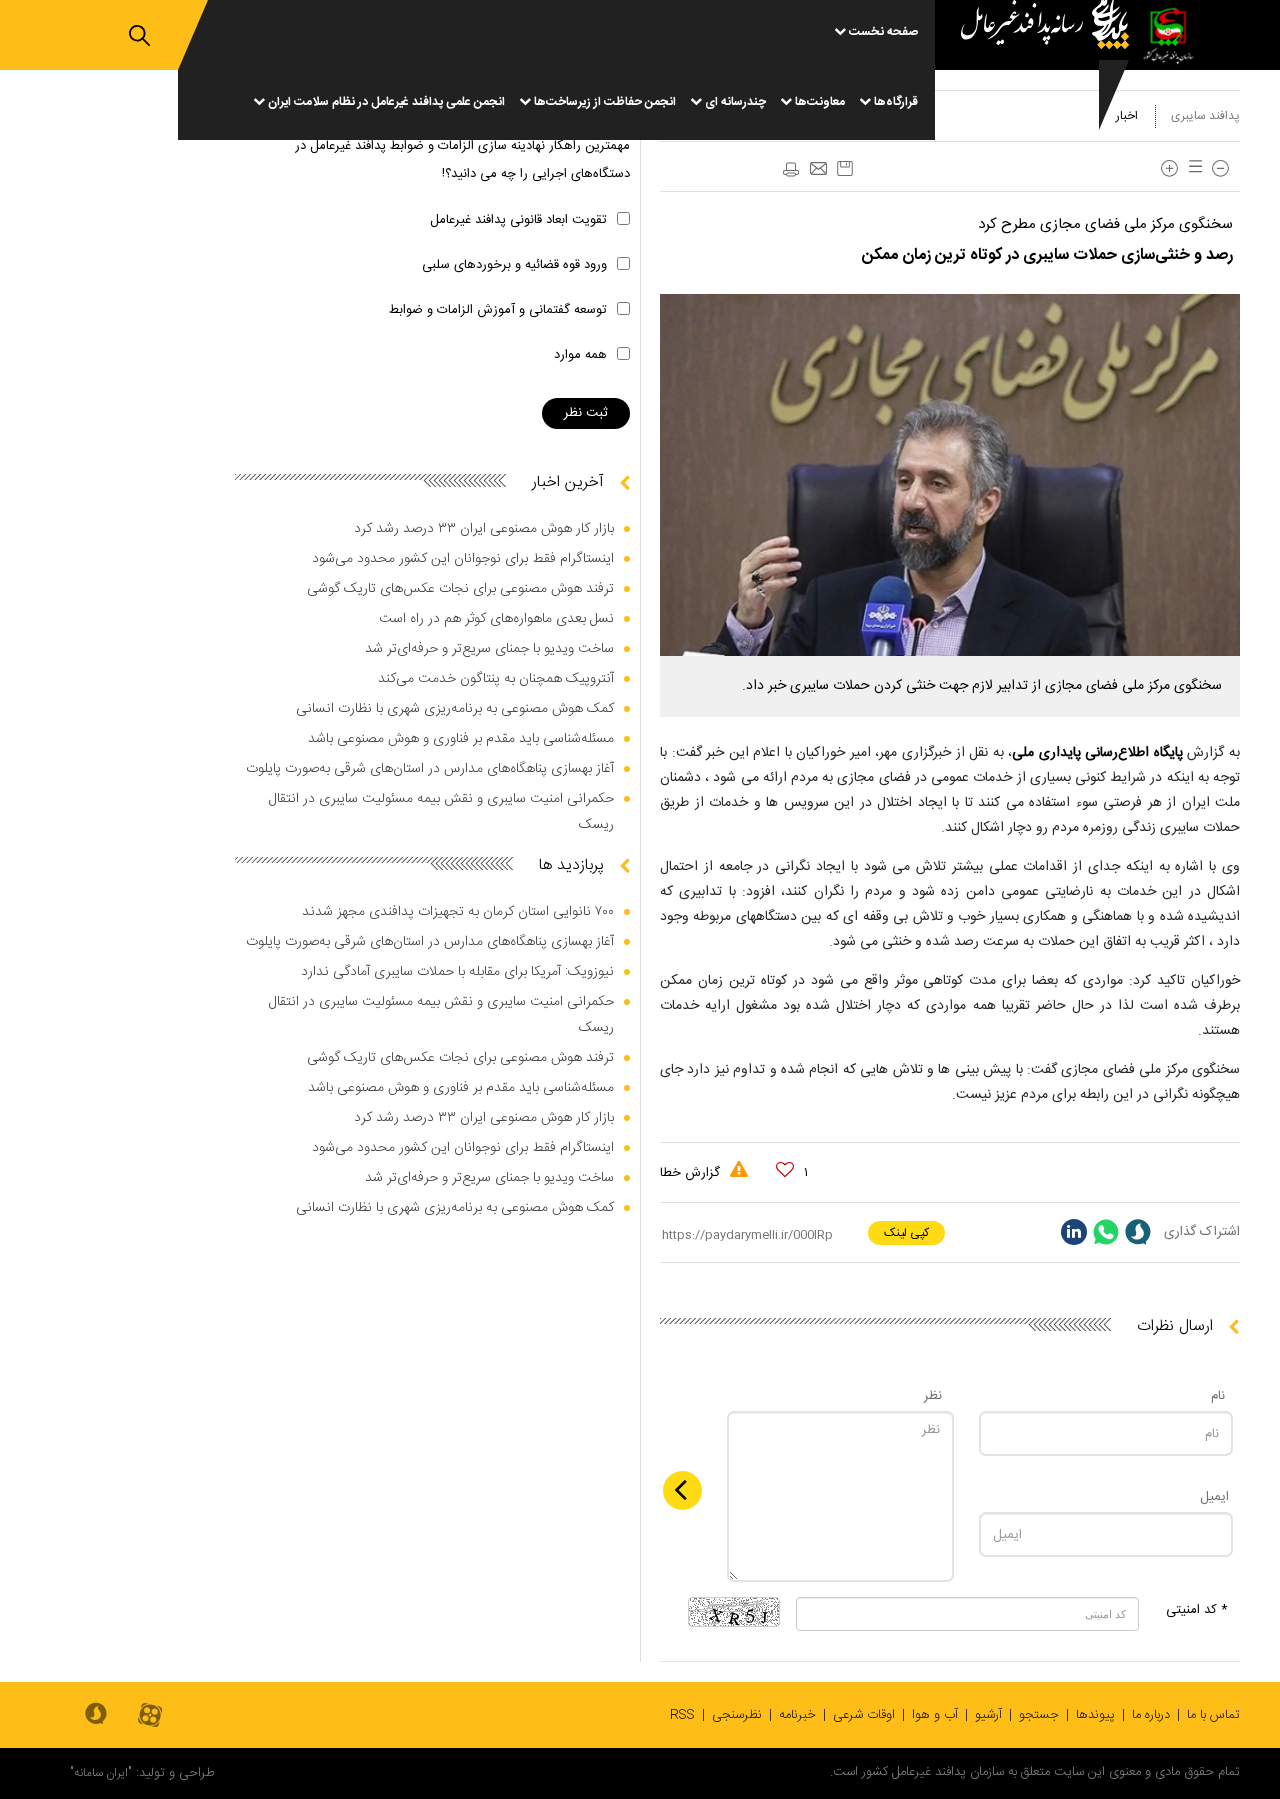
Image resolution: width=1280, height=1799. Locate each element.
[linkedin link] (1074, 1232)
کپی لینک (906, 1233)
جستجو (1039, 1715)
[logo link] (1037, 70)
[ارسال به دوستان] (818, 170)
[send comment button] (682, 1490)
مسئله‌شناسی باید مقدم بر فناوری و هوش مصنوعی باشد (461, 739)
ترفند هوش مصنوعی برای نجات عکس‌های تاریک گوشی (460, 589)
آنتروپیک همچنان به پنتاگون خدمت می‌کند (496, 679)
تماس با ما (1213, 1715)
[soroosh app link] (96, 1715)
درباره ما (1151, 1715)
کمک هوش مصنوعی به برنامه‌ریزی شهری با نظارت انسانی (455, 709)
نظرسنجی (737, 1715)
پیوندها (1095, 1715)
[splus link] (1138, 1232)
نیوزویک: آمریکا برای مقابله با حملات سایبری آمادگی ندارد (457, 972)
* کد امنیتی (1197, 1610)
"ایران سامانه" (101, 1773)
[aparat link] (150, 1716)
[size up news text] (1169, 168)
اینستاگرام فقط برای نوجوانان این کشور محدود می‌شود (463, 559)
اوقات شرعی (864, 1715)
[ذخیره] (845, 168)
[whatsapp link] (1106, 1232)
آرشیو (988, 1715)
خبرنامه (797, 1715)
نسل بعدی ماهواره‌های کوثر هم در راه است (496, 619)
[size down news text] (1220, 168)
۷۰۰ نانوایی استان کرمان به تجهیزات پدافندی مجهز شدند (458, 912)
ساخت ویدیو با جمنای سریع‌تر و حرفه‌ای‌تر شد (489, 649)
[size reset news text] (1192, 168)
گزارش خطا (692, 1173)
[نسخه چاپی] (790, 170)
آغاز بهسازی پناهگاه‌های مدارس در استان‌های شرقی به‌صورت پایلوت (430, 769)
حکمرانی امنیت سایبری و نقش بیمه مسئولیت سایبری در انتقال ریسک (441, 812)
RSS (682, 1715)
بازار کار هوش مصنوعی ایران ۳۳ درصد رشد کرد (484, 529)
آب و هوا (935, 1715)
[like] (785, 1170)
